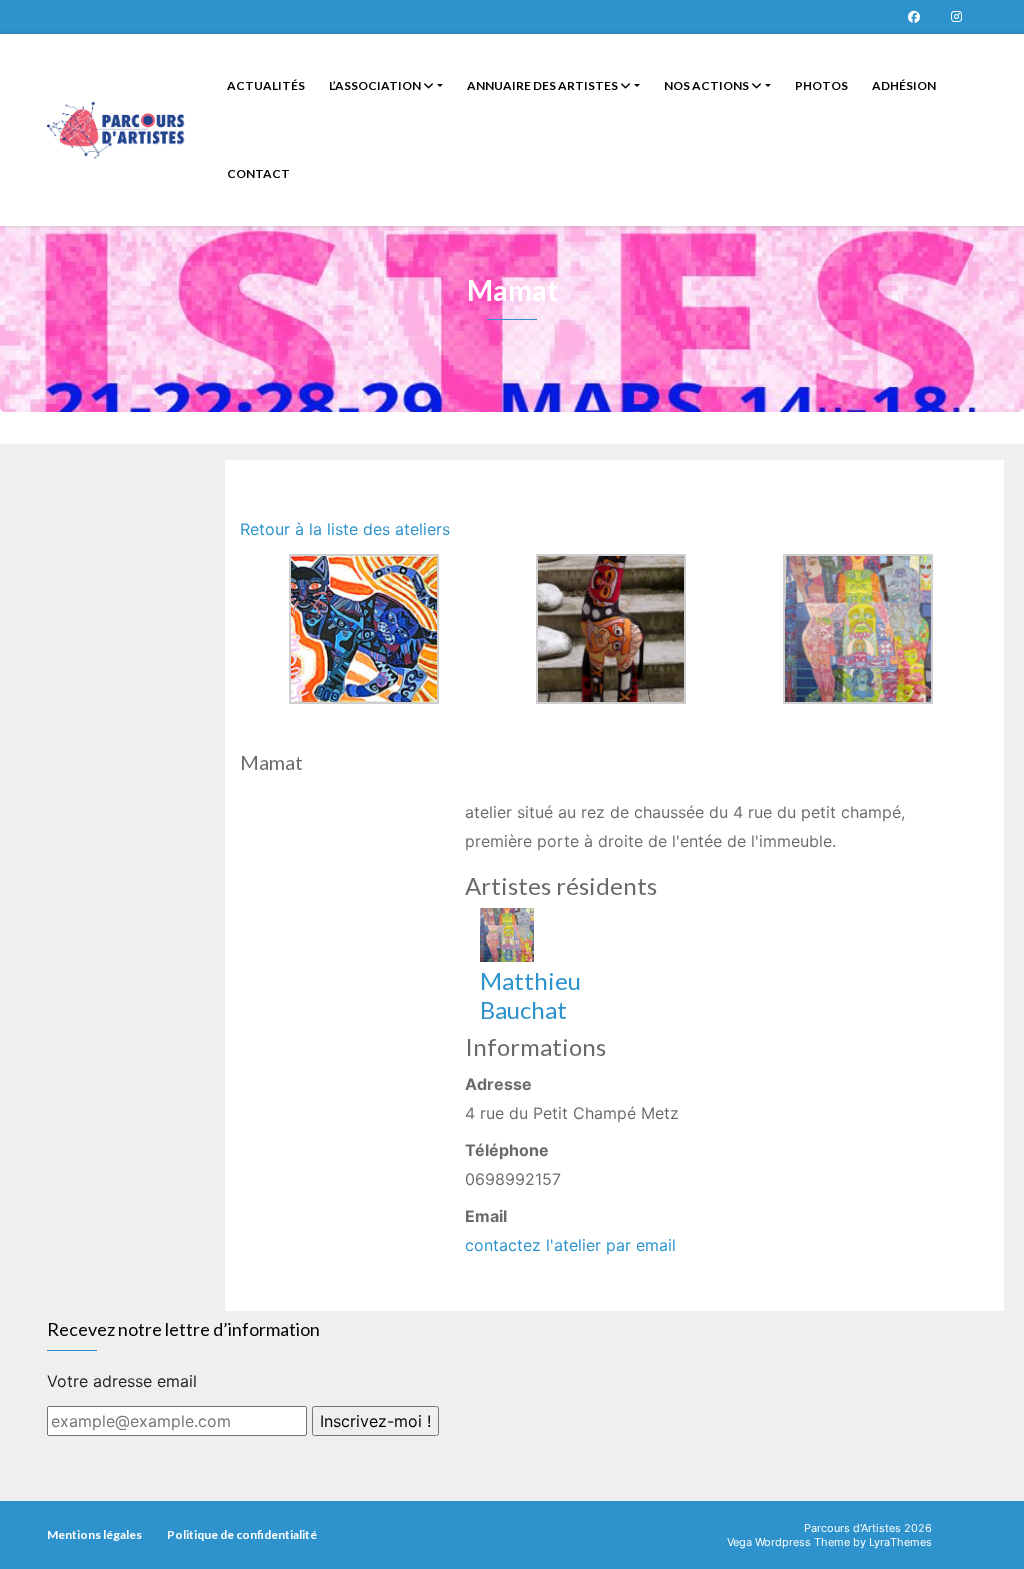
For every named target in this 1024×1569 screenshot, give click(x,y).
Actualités (266, 85)
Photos (821, 85)
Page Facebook (914, 17)
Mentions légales (94, 1534)
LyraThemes (900, 1542)
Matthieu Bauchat (530, 995)
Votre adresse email (122, 1381)
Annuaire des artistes (543, 85)
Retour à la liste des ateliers (345, 529)
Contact (258, 173)
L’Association (376, 85)
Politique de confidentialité (242, 1534)
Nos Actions (707, 85)
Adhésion (904, 85)
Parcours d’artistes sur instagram (956, 17)
